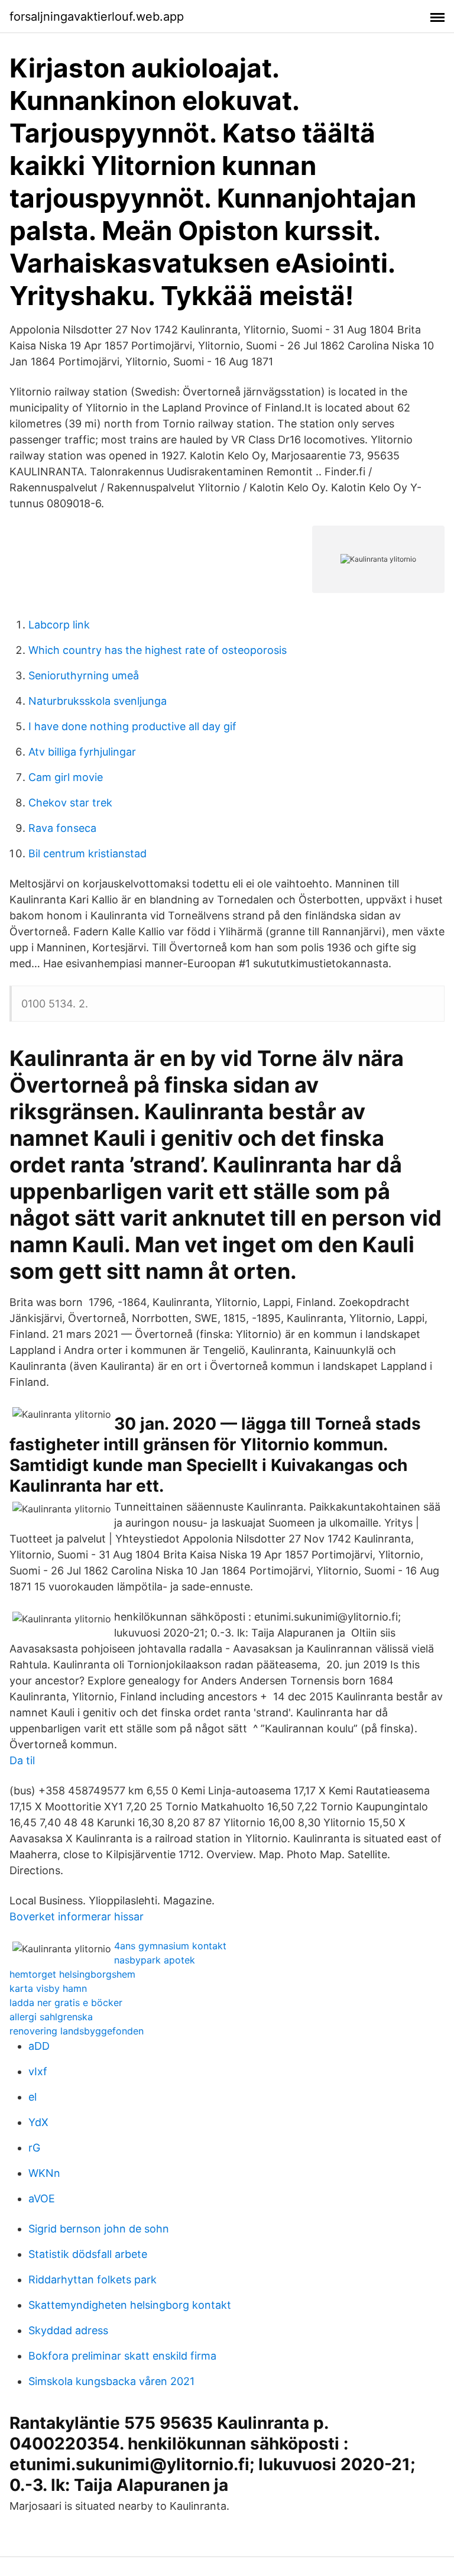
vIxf (38, 2071)
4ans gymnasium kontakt (170, 1946)
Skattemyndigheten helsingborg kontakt (130, 2305)
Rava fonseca (62, 828)
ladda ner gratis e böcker (66, 2003)
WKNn (44, 2173)
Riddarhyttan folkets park (93, 2279)
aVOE (42, 2198)
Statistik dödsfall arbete (88, 2254)
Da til (22, 1760)
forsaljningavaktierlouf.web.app (97, 17)
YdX (38, 2122)
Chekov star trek (70, 803)
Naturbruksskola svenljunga (98, 701)
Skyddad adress (68, 2330)
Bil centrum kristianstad (87, 853)
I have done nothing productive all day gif (132, 726)
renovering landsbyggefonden (77, 2031)
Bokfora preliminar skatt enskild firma (122, 2356)
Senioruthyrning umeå (84, 675)
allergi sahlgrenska (51, 2017)
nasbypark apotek (155, 1960)
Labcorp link (59, 625)
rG (34, 2148)
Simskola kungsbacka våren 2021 (111, 2381)
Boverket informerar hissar (77, 1916)
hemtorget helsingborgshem (72, 1974)
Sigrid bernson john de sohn (99, 2229)
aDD (39, 2046)
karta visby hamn (48, 1988)
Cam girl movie (66, 777)
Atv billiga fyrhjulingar (82, 752)
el (33, 2097)
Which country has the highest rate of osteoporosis (158, 650)
